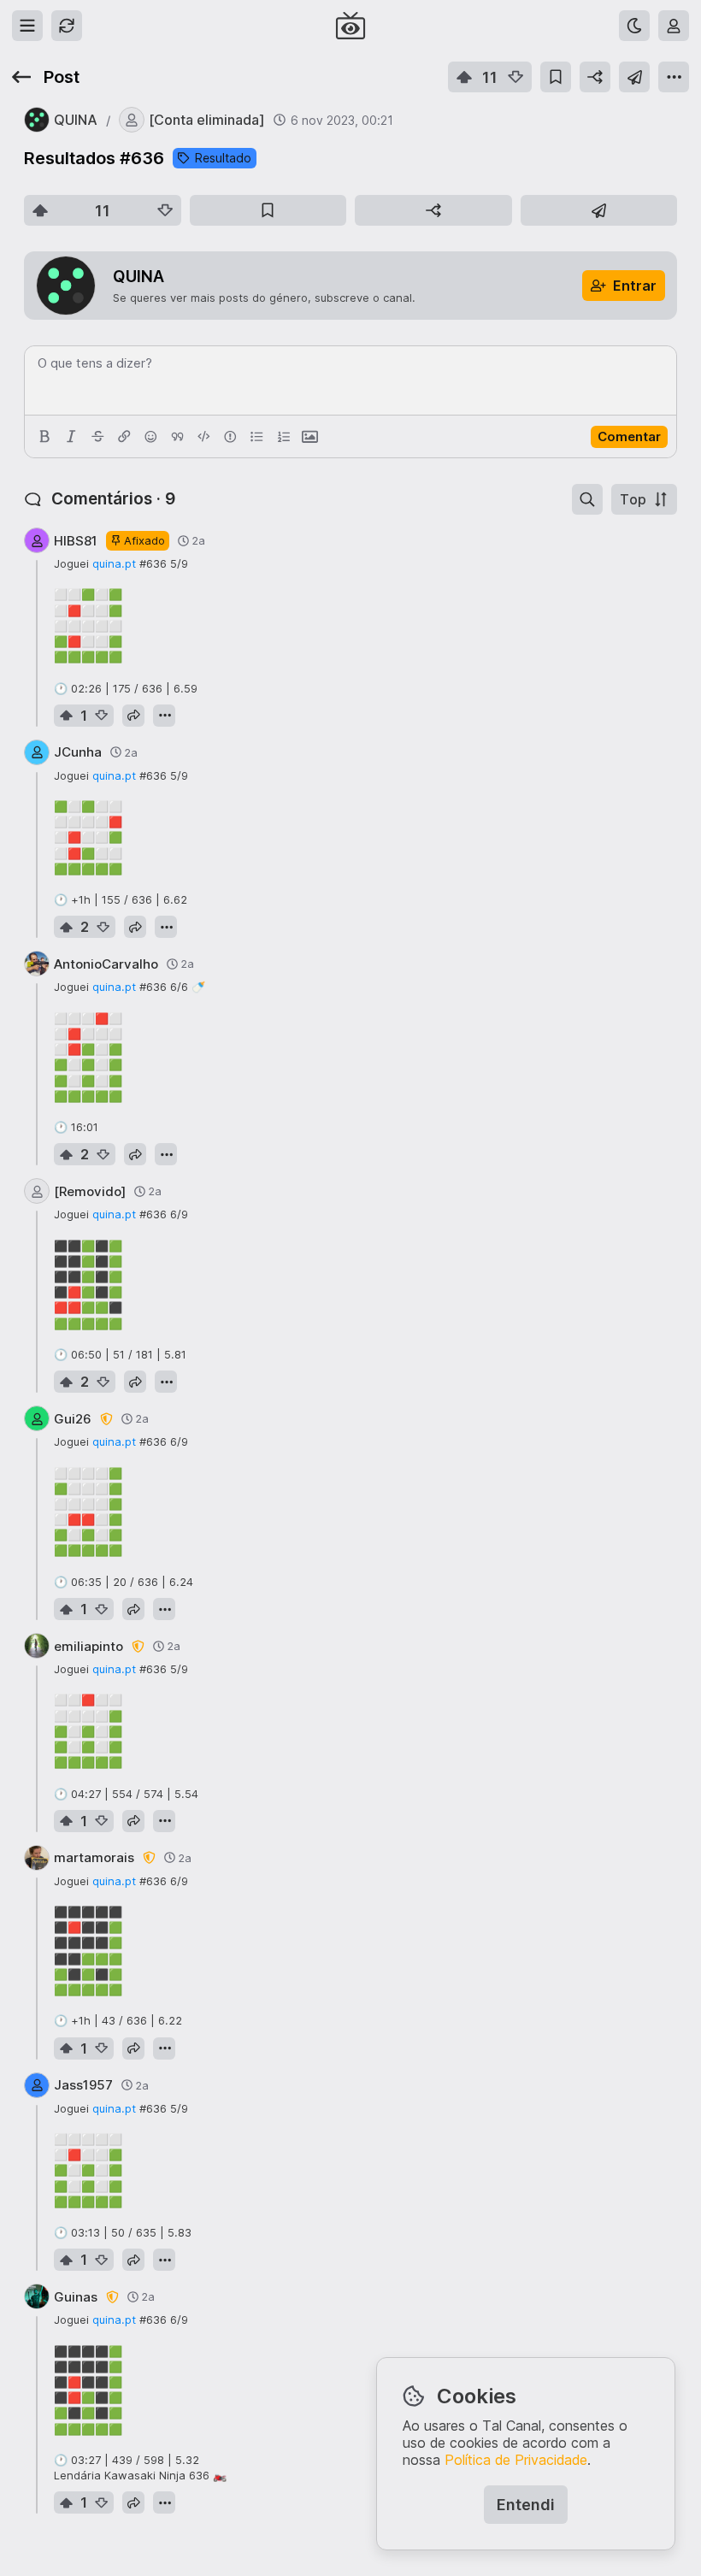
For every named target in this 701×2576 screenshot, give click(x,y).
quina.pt (114, 563)
